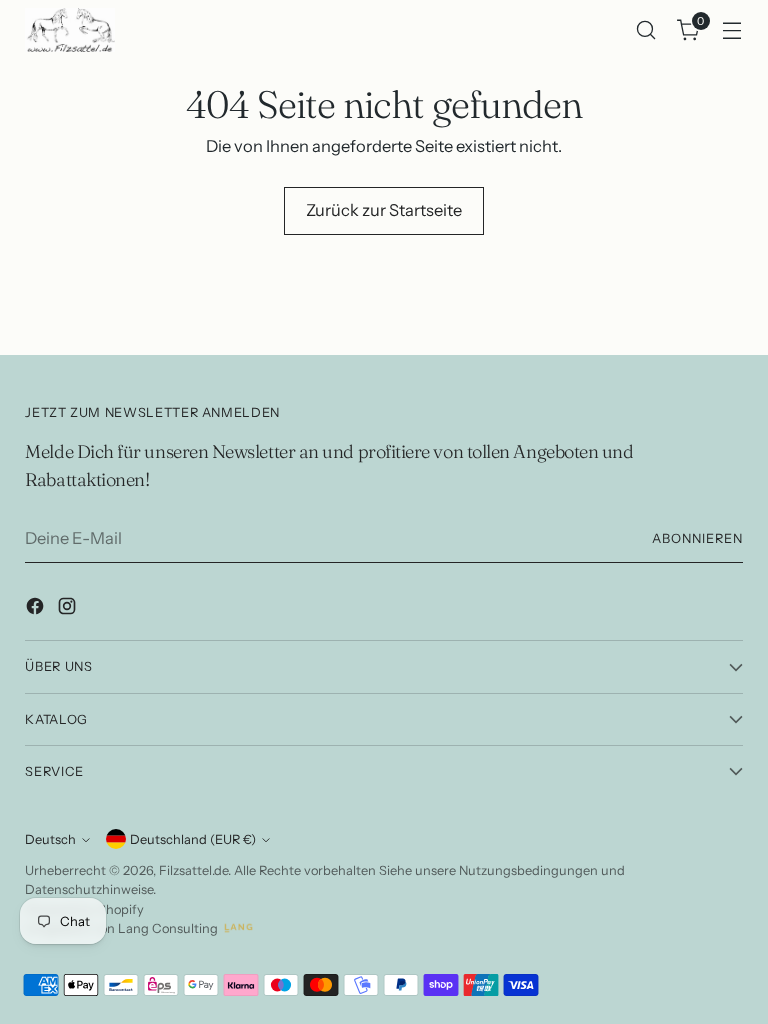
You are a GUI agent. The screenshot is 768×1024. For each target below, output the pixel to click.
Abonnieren (697, 538)
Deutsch (50, 839)
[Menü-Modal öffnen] (732, 30)
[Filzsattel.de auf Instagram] (69, 609)
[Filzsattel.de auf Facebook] (37, 609)
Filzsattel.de (193, 870)
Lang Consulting (168, 928)
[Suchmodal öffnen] (646, 30)
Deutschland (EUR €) (193, 839)
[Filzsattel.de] (70, 30)
